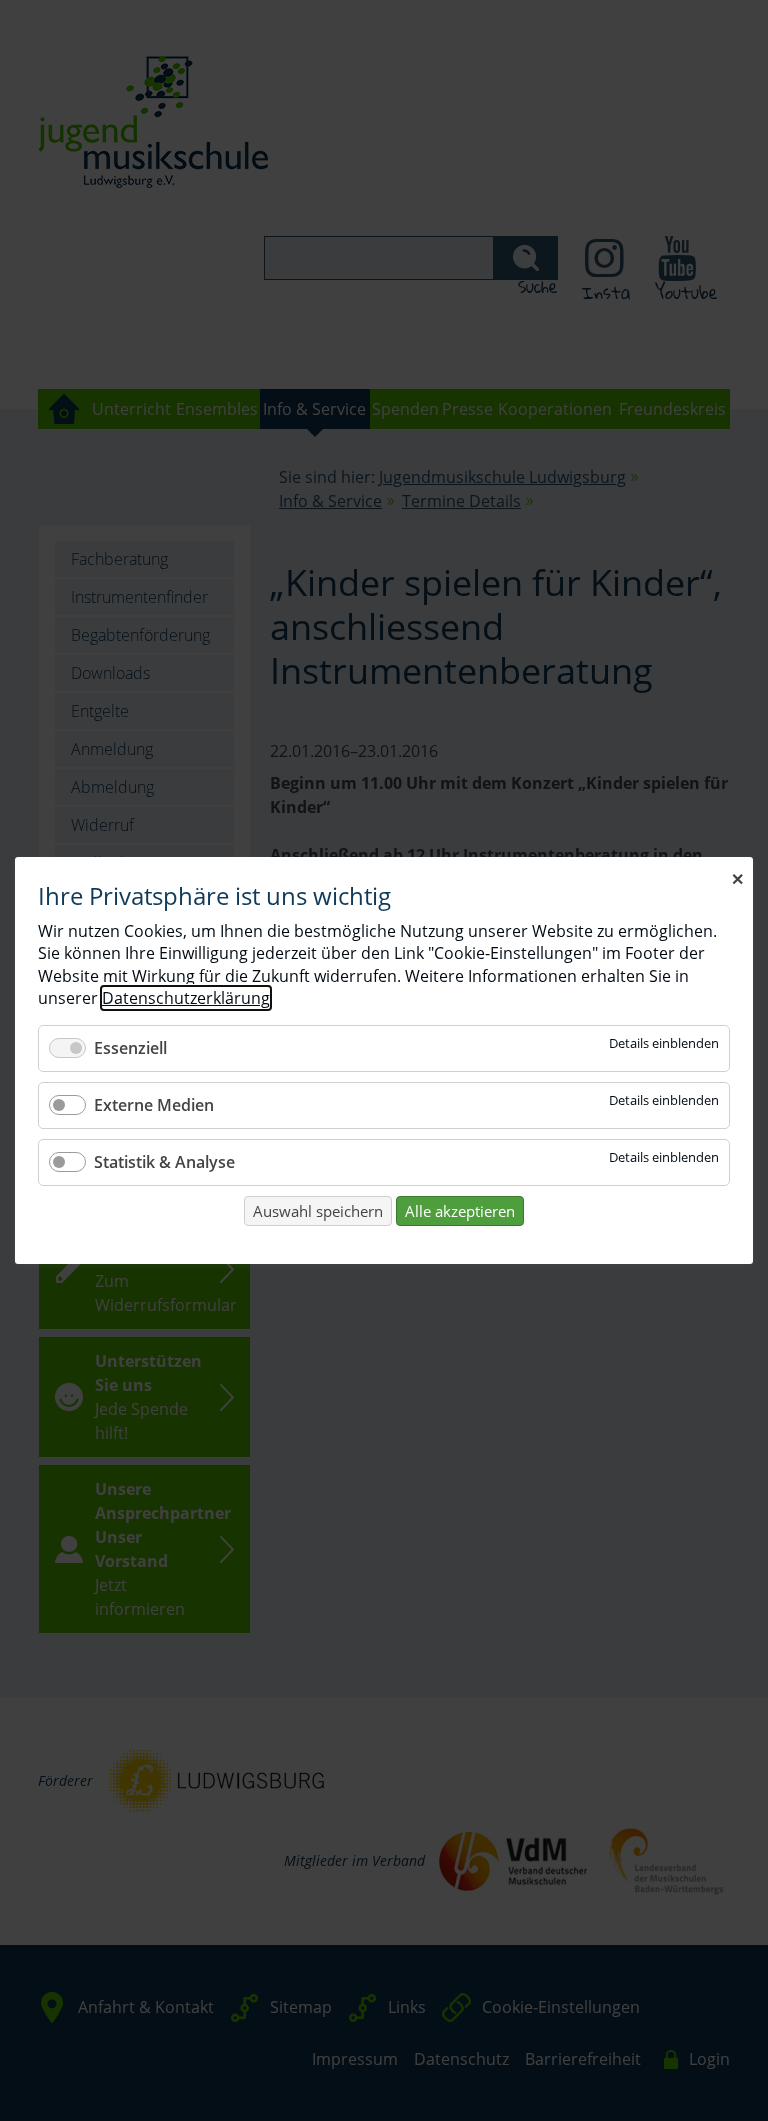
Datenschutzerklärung (186, 998)
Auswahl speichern (318, 1211)
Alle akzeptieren (460, 1211)
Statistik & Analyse (164, 1162)
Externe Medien (154, 1105)
